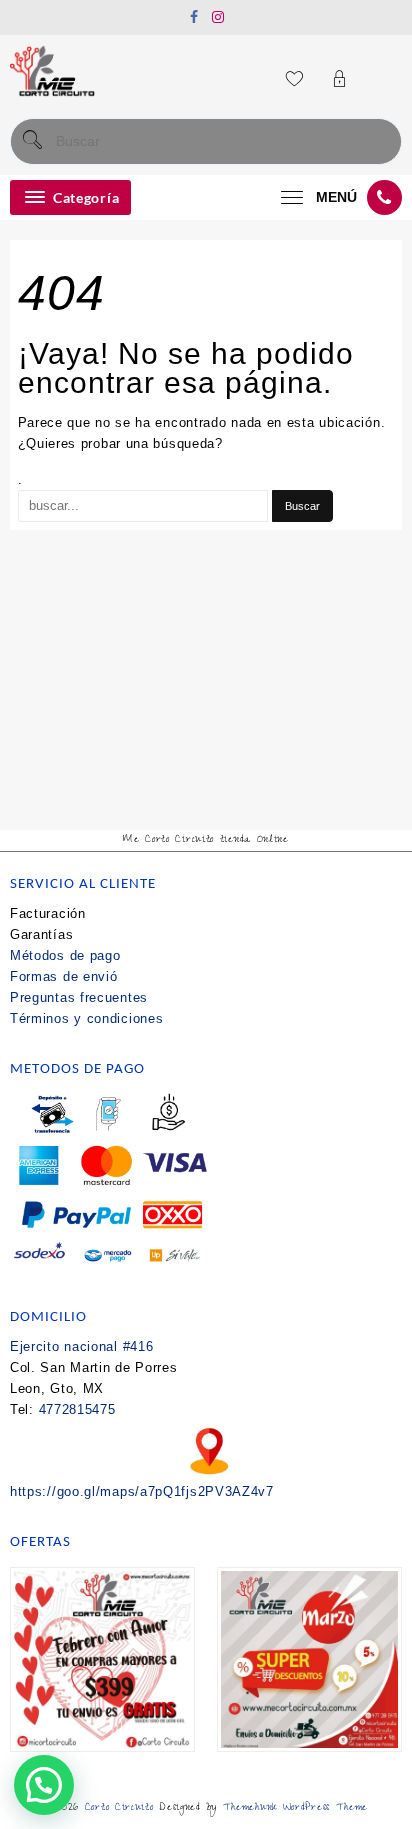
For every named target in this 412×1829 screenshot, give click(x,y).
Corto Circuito (119, 1808)
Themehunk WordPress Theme (296, 1808)
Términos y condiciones (86, 1018)
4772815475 (77, 1409)
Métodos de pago (65, 955)
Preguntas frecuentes (79, 997)
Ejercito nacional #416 (81, 1346)
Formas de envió (64, 976)
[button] (44, 1785)
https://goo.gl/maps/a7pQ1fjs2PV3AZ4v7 (142, 1491)
